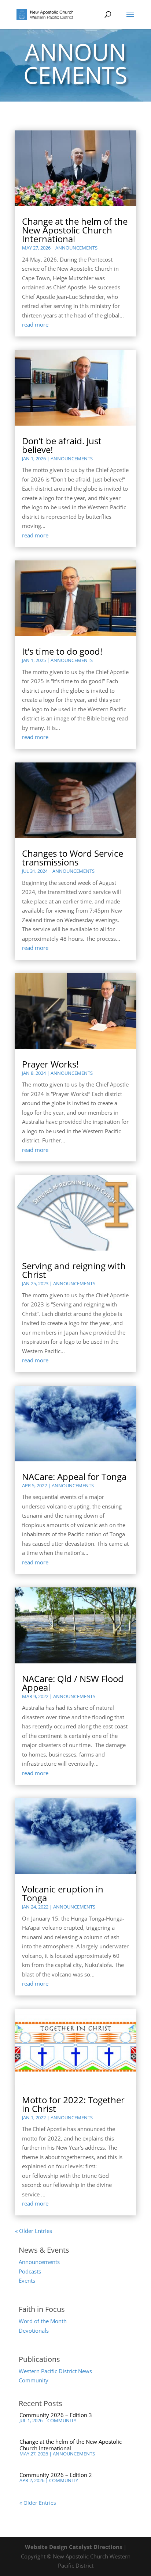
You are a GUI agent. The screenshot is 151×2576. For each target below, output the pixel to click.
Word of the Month (43, 2321)
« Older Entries (34, 2231)
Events (27, 2280)
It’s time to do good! (62, 651)
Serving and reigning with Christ (74, 1270)
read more (35, 324)
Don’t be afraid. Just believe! (62, 445)
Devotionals (34, 2330)
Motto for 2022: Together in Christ (73, 2104)
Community (34, 2380)
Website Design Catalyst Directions (73, 2547)
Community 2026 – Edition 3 (56, 2415)
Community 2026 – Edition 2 (56, 2475)
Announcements (76, 248)
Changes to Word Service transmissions (73, 858)
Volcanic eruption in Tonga (63, 1893)
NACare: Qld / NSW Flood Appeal (73, 1683)
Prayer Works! (50, 1064)
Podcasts (30, 2271)
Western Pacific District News (55, 2371)
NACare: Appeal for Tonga (74, 1477)
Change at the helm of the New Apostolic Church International (75, 230)
